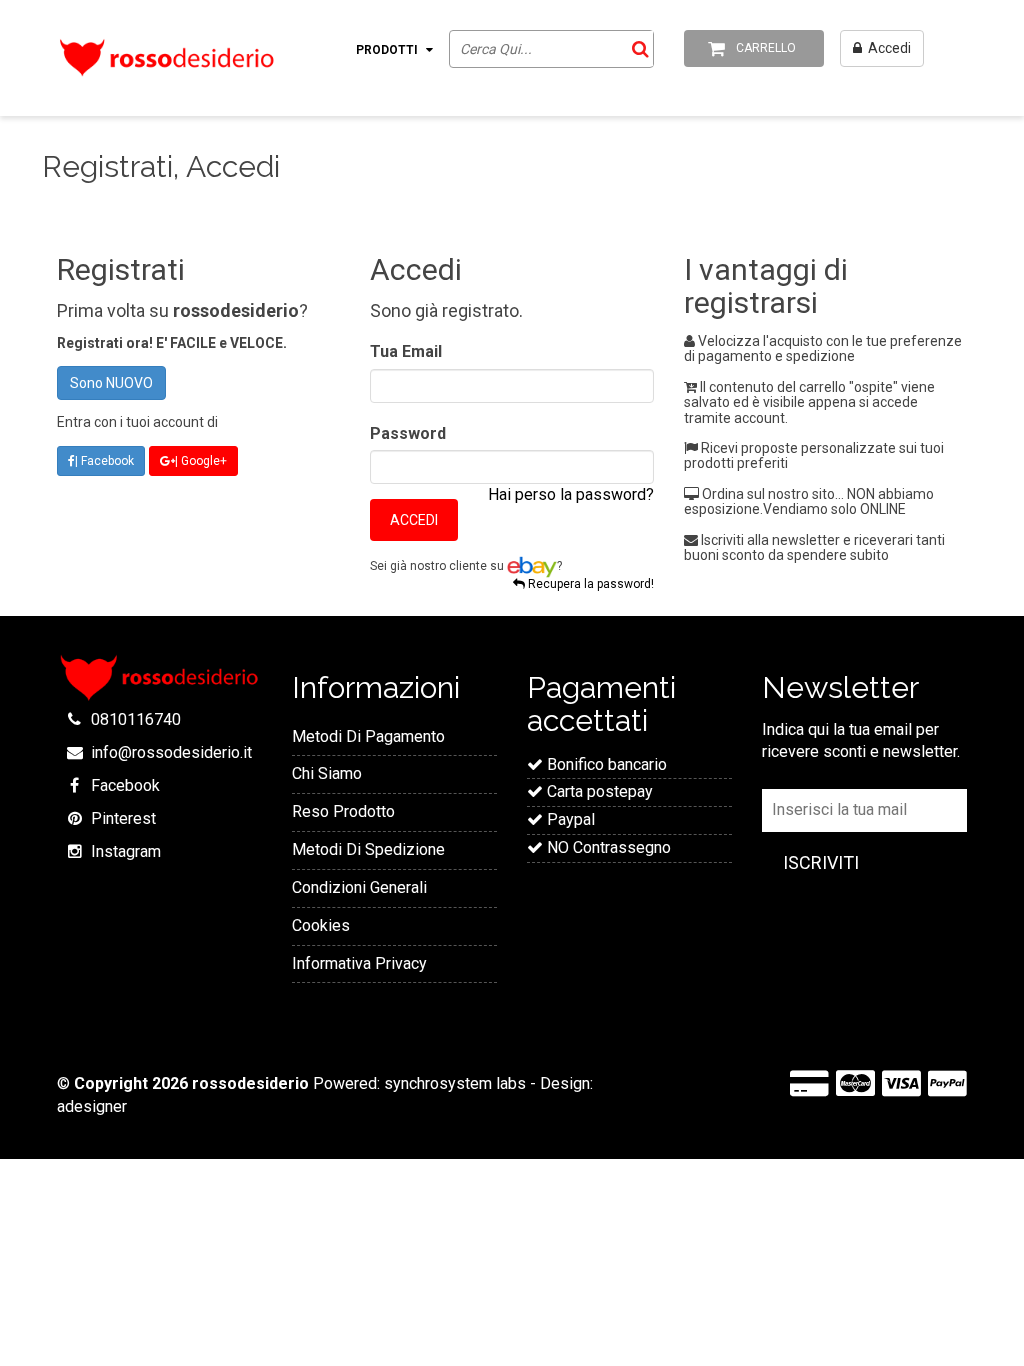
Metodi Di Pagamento (368, 736)
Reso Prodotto (343, 811)
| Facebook (104, 461)
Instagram (126, 851)
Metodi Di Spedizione (368, 849)
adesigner (92, 1106)
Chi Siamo (327, 773)
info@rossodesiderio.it (171, 752)
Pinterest (123, 818)
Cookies (321, 925)
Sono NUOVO (111, 383)
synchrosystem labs (455, 1083)
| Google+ (201, 461)
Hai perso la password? (571, 494)
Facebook (125, 785)
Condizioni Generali (359, 887)
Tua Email (406, 351)
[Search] (637, 48)
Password (408, 433)
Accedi (414, 520)
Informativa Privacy (359, 963)
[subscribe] (821, 863)
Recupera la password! (589, 584)
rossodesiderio (250, 1083)
